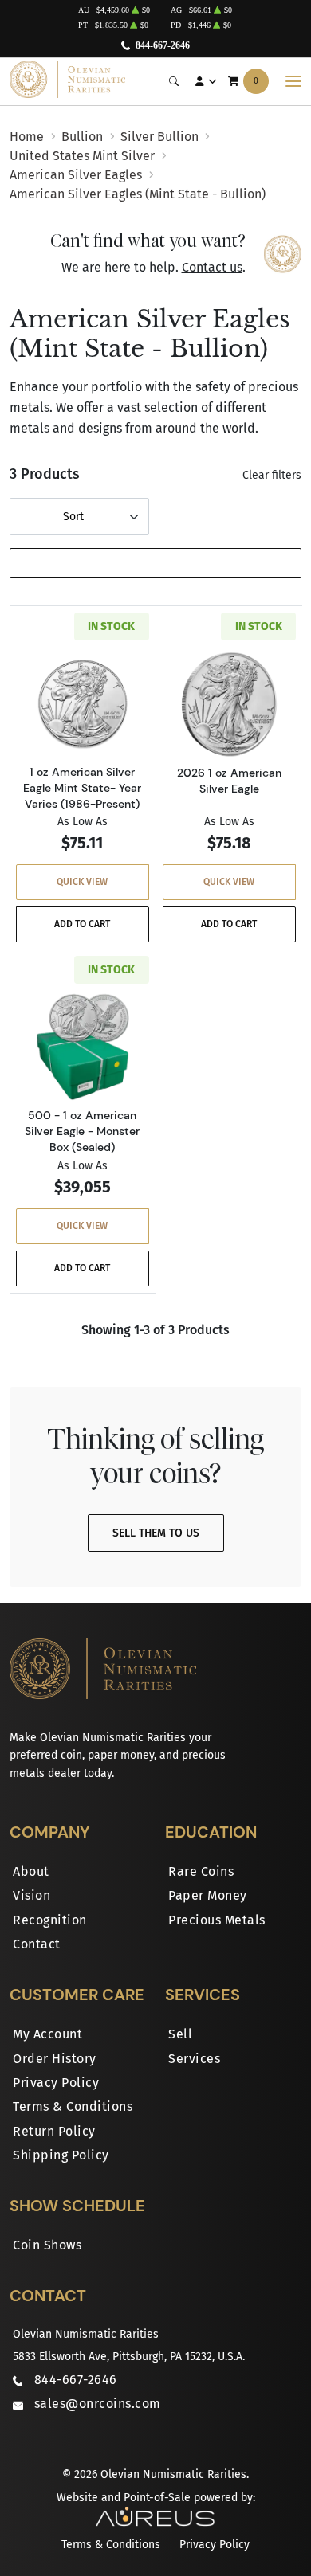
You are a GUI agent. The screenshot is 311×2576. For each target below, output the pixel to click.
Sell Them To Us (156, 1533)
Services (194, 2059)
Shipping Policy (61, 2155)
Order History (55, 2059)
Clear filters (272, 475)
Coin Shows (47, 2245)
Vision (31, 1895)
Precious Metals (217, 1920)
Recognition (50, 1920)
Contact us (212, 267)
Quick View (82, 882)
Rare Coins (201, 1871)
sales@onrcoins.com (98, 2404)
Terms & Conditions (73, 2106)
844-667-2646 (163, 45)
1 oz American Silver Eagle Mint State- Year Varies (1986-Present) (82, 788)
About (31, 1871)
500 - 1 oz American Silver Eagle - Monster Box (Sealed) (82, 1131)
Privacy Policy (56, 2083)
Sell (180, 2034)
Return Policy (54, 2131)
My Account (47, 2034)
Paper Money (208, 1895)
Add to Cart (82, 924)
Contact (37, 1944)
